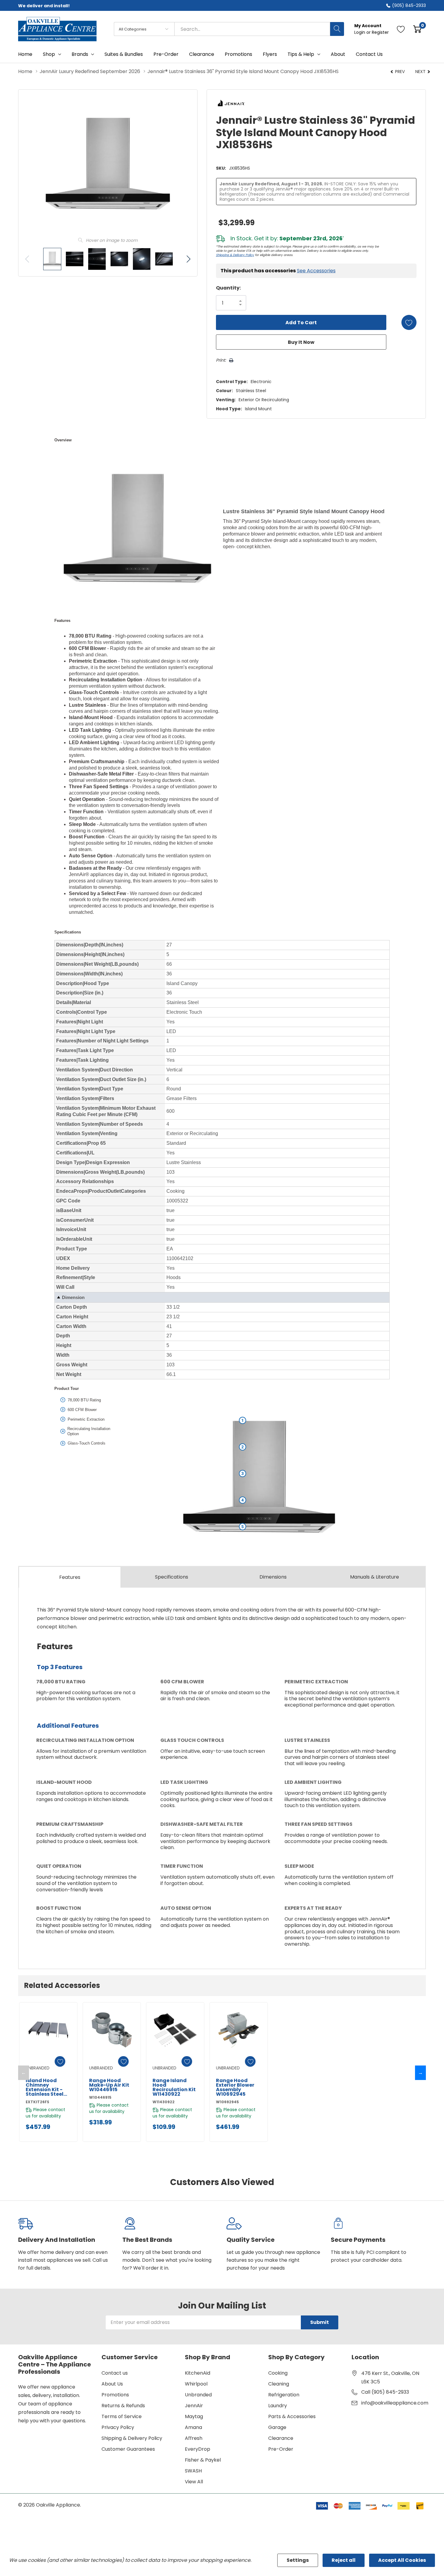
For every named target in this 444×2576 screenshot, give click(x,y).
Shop (49, 54)
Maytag (194, 2416)
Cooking (278, 2373)
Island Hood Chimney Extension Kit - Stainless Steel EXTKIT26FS (45, 2087)
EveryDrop (198, 2449)
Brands (80, 54)
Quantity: (228, 288)
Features (70, 1577)
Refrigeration (284, 2395)
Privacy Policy (118, 2427)
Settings (298, 2560)
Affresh (194, 2438)
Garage (277, 2427)
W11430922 (164, 2102)
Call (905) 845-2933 (385, 2392)
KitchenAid (198, 2373)
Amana (193, 2427)
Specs (172, 1577)
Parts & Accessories (292, 2416)
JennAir (194, 2406)
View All (194, 2482)
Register (380, 32)
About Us (112, 2384)
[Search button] (337, 29)
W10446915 (100, 2097)
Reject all (344, 2560)
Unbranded (198, 2395)
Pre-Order (281, 2449)
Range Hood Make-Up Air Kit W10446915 (109, 2085)
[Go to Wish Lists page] (401, 29)
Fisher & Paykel (203, 2460)
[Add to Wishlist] (409, 322)
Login (360, 32)
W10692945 (227, 2102)
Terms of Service (122, 2416)
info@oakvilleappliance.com (395, 2403)
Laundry (278, 2406)
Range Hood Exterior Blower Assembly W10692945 (235, 2087)
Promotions (115, 2395)
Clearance (281, 2438)
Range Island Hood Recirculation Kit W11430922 (174, 2087)
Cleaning (279, 2384)
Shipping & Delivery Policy (235, 255)
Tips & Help (301, 54)
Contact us (115, 2373)
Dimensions (273, 1577)
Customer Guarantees (128, 2449)
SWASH (193, 2471)
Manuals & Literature (375, 1577)
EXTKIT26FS (37, 2102)
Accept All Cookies (402, 2560)
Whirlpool (196, 2384)
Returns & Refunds (123, 2406)
